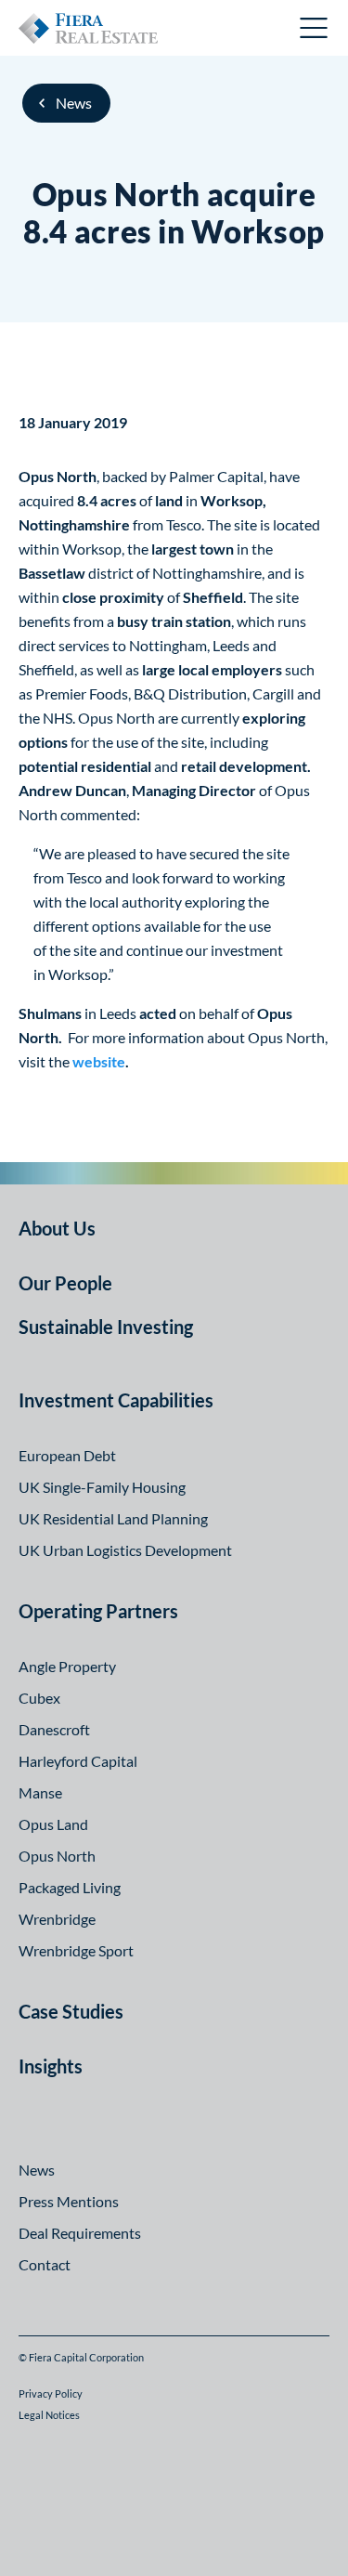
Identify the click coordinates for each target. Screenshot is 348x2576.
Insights (51, 2066)
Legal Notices (49, 2415)
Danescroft (54, 1729)
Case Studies (71, 2011)
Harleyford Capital (78, 1761)
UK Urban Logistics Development (125, 1550)
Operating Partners (98, 1611)
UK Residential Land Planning (113, 1518)
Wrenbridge (57, 1919)
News (74, 103)
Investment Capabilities (116, 1400)
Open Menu (315, 28)
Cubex (39, 1698)
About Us (57, 1228)
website (99, 1061)
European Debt (67, 1455)
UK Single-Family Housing (102, 1487)
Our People (65, 1283)
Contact (45, 2264)
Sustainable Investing (106, 1327)
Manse (40, 1792)
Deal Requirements (80, 2233)
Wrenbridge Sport (76, 1950)
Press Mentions (69, 2201)
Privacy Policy (51, 2393)
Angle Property (67, 1666)
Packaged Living (70, 1887)
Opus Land (53, 1824)
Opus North (57, 1856)
